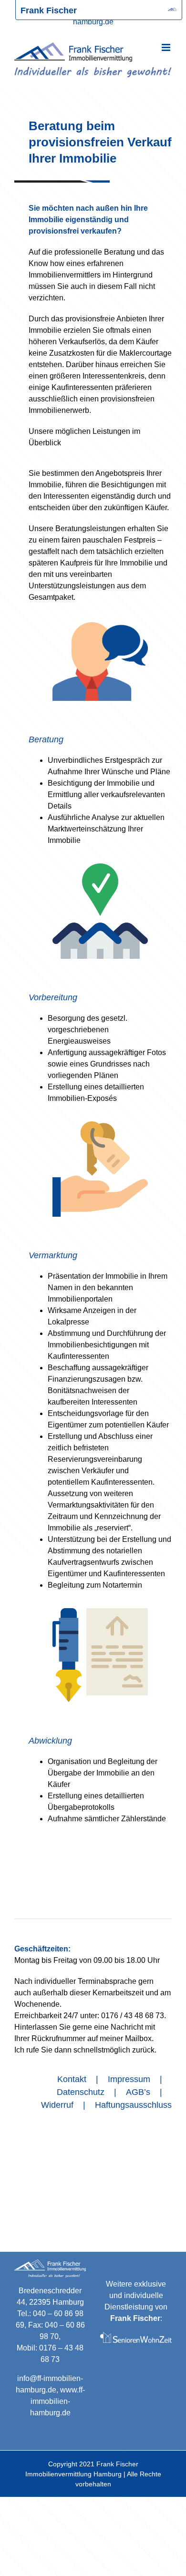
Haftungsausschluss (133, 2105)
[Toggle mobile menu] (167, 47)
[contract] (100, 1612)
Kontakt (72, 2079)
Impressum (129, 2079)
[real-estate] (100, 867)
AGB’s (138, 2092)
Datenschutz (81, 2092)
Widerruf (57, 2105)
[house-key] (100, 1125)
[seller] (100, 626)
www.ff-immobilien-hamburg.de (57, 2401)
